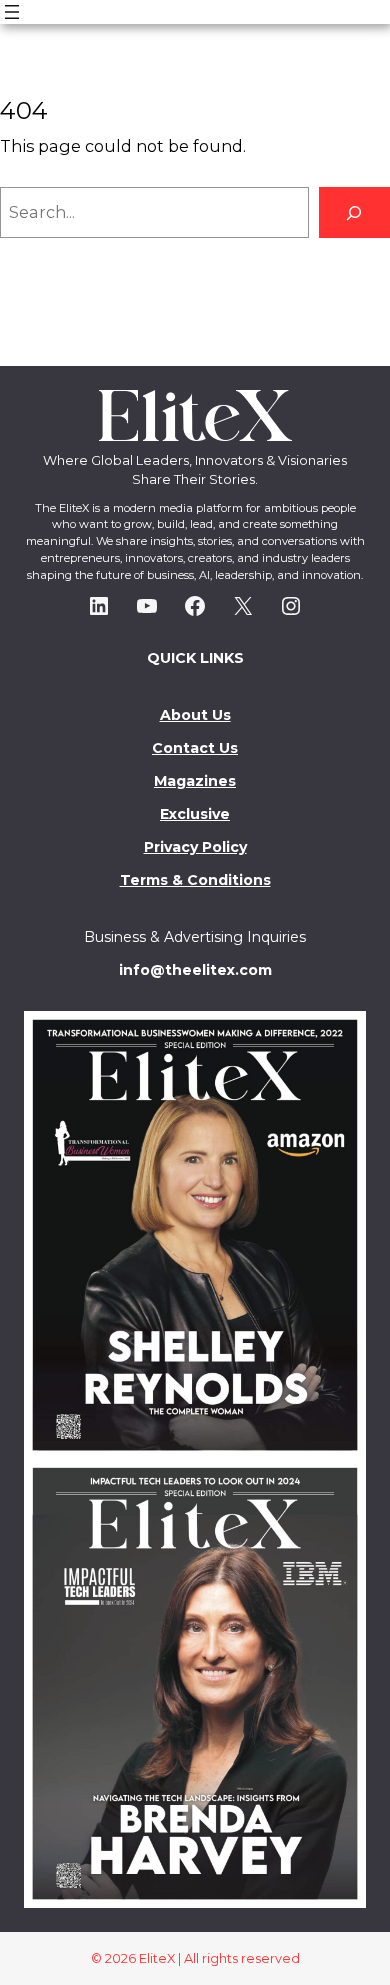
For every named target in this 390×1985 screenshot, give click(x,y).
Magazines (195, 781)
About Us (195, 715)
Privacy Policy (195, 847)
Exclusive (195, 814)
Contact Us (195, 748)
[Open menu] (12, 12)
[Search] (354, 212)
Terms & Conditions (195, 880)
